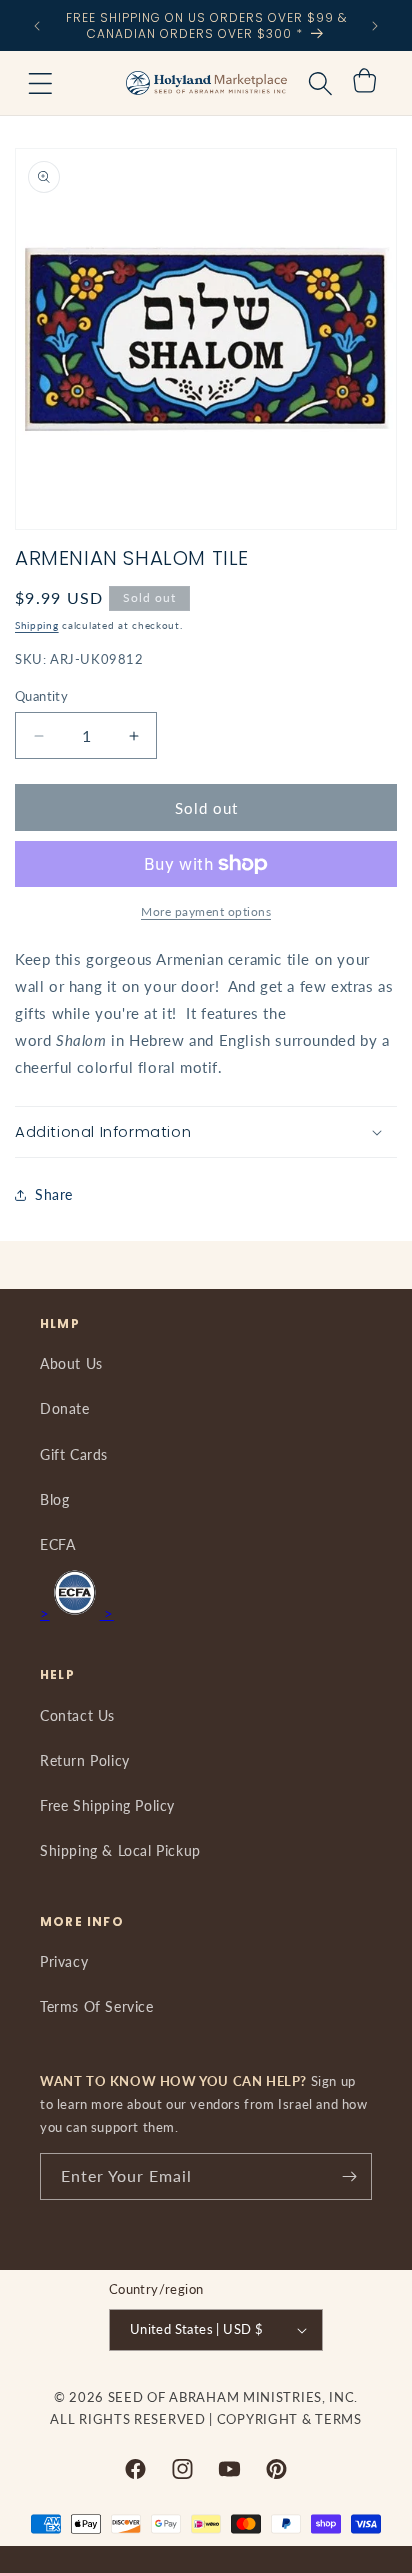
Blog (54, 1499)
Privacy (64, 1961)
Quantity (41, 696)
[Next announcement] (375, 26)
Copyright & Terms (289, 2419)
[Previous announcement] (37, 26)
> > (77, 1613)
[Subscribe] (349, 2176)
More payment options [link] (206, 911)
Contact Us (77, 1715)
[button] (40, 83)
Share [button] (54, 1194)
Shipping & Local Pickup (120, 1850)
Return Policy (85, 1760)
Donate (65, 1408)
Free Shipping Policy (107, 1805)
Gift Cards (74, 1454)
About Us (71, 1363)
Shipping (37, 625)
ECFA (57, 1544)
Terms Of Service (97, 2006)
